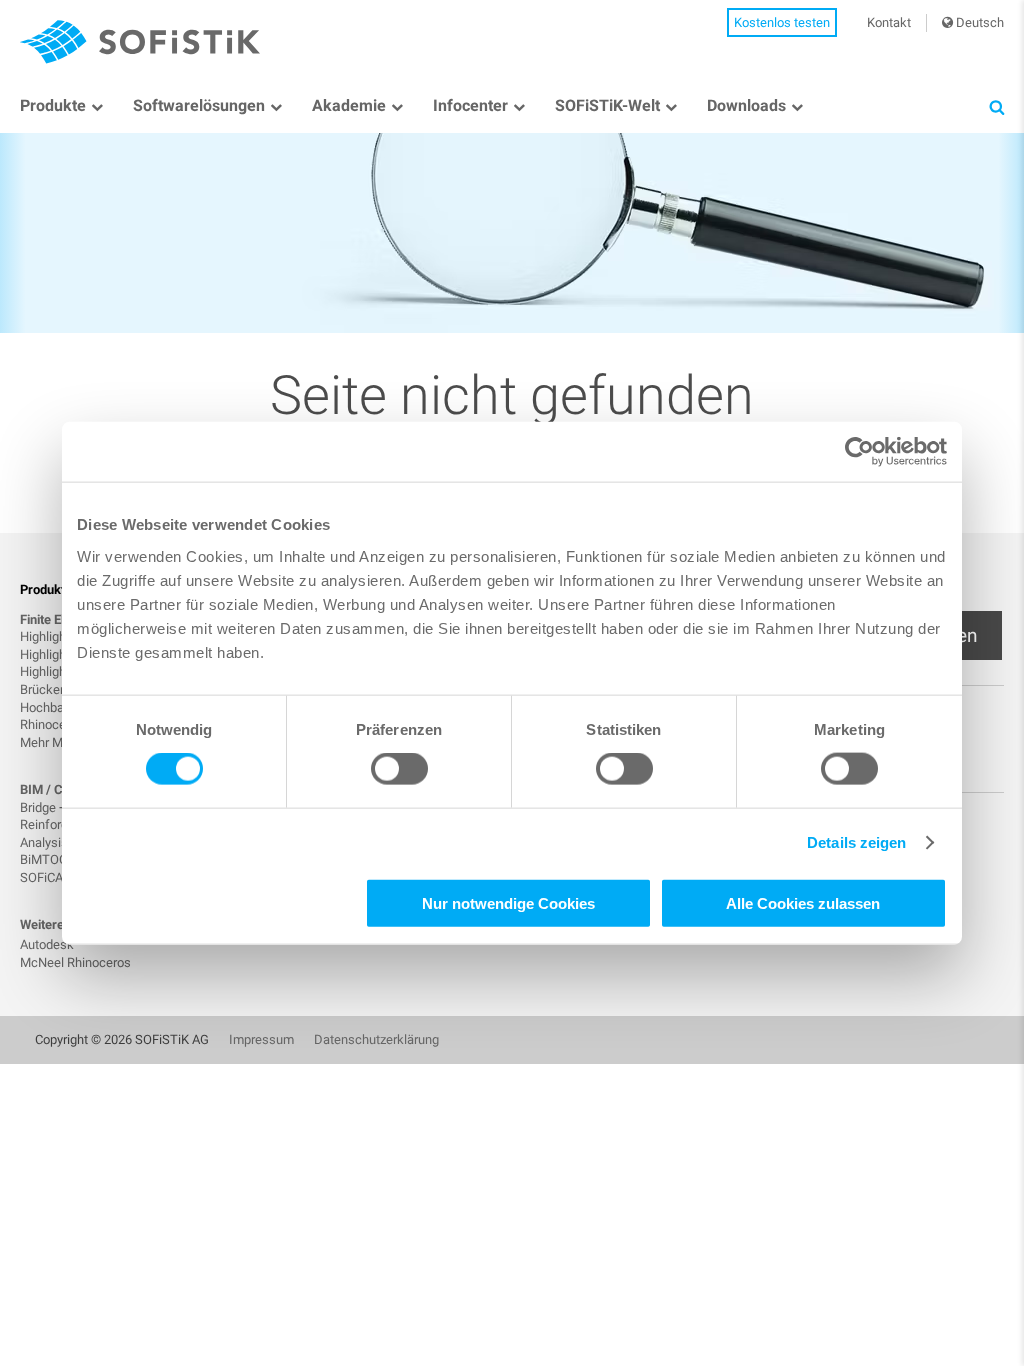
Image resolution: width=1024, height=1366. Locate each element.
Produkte (53, 105)
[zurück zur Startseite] (140, 42)
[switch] (399, 769)
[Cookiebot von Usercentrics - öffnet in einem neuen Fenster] (859, 452)
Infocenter (470, 105)
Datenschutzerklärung (376, 1039)
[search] (996, 106)
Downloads (746, 105)
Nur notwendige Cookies (508, 902)
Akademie (349, 105)
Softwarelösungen (199, 105)
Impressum (261, 1039)
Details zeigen (856, 842)
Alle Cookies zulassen (803, 902)
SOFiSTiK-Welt (607, 105)
